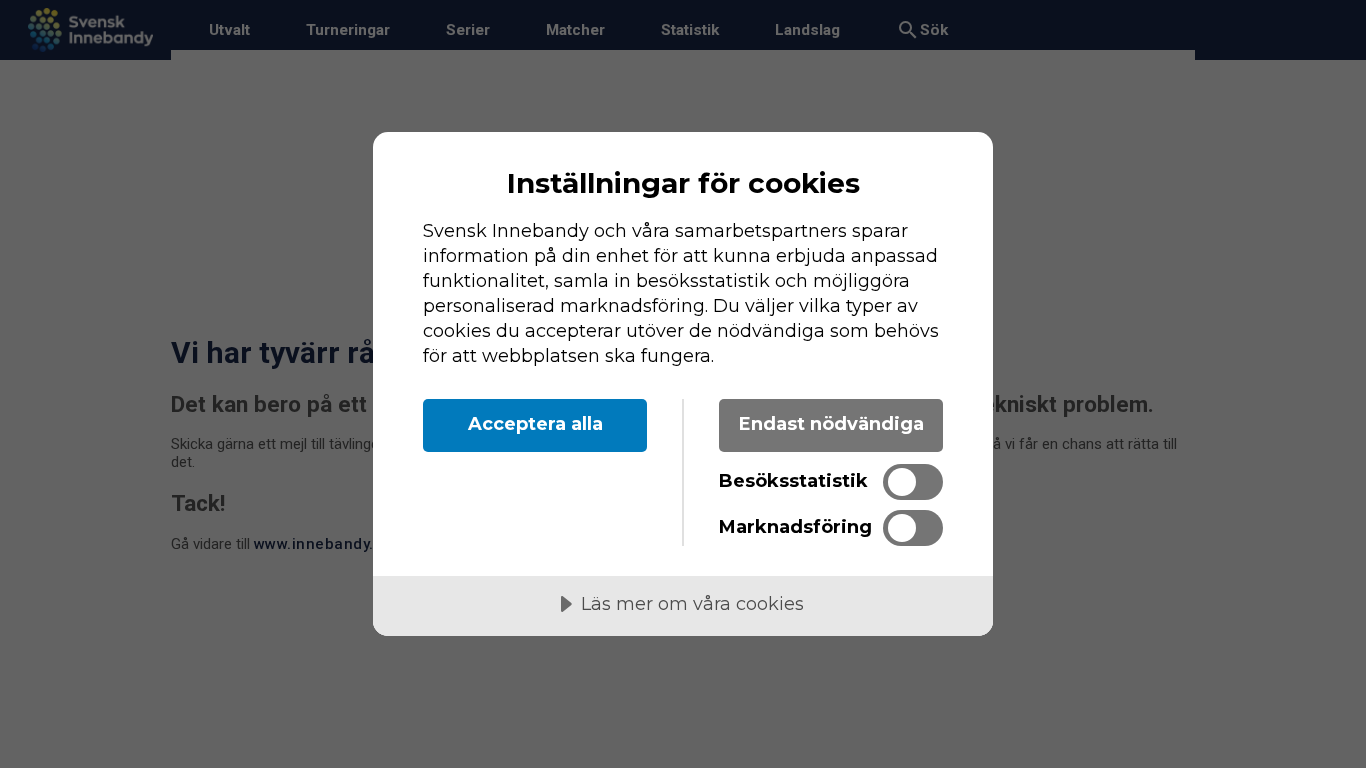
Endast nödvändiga (831, 424)
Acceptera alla (535, 424)
